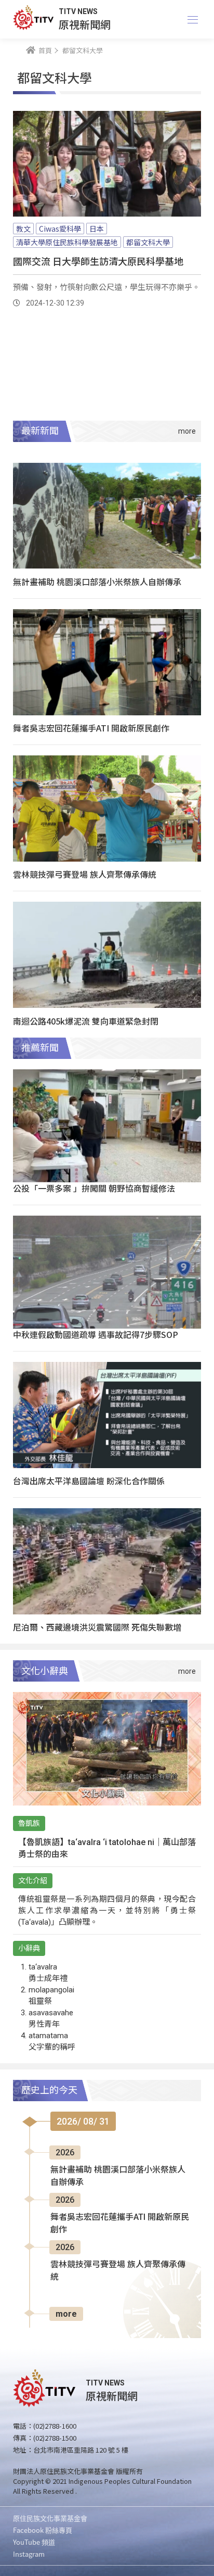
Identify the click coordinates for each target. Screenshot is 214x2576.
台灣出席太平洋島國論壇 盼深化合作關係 (89, 1481)
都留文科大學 (148, 242)
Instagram (29, 2554)
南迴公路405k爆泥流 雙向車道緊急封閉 (86, 1021)
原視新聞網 (85, 24)
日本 (97, 229)
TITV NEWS (78, 11)
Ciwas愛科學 (60, 229)
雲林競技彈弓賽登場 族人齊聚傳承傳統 (85, 874)
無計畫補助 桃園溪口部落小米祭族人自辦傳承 (97, 582)
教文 (23, 229)
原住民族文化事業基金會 (50, 2518)
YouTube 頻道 (34, 2542)
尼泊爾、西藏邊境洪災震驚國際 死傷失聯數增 (97, 1627)
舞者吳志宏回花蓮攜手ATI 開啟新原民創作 (91, 728)
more (66, 2314)
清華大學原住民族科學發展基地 (67, 242)
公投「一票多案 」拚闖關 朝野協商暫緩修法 (94, 1188)
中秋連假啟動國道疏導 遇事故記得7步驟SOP (96, 1334)
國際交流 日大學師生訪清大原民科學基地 (98, 261)
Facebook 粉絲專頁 (43, 2530)
